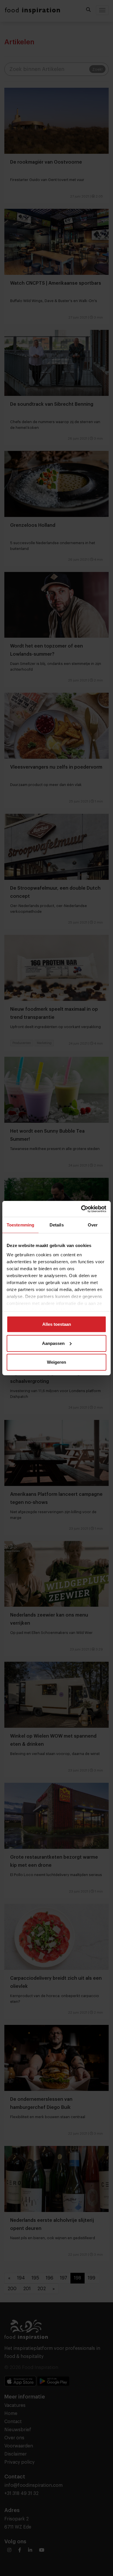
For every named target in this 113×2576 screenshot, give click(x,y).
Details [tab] (57, 1225)
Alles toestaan (57, 1324)
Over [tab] (93, 1225)
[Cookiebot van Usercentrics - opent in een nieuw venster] (81, 1209)
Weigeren (57, 1362)
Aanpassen (53, 1343)
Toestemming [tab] (20, 1225)
